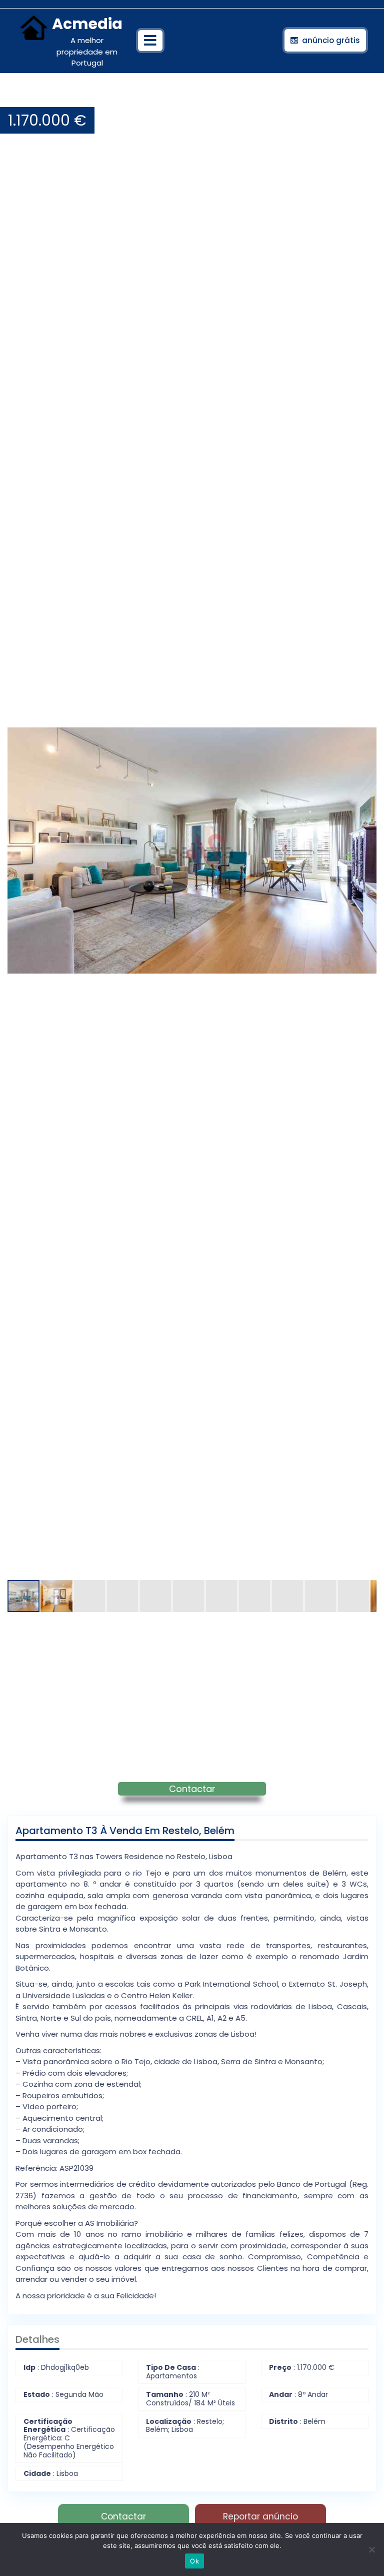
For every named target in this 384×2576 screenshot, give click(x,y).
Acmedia (87, 24)
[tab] (150, 41)
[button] (367, 97)
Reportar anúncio (260, 2516)
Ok (194, 2561)
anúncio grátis (331, 40)
